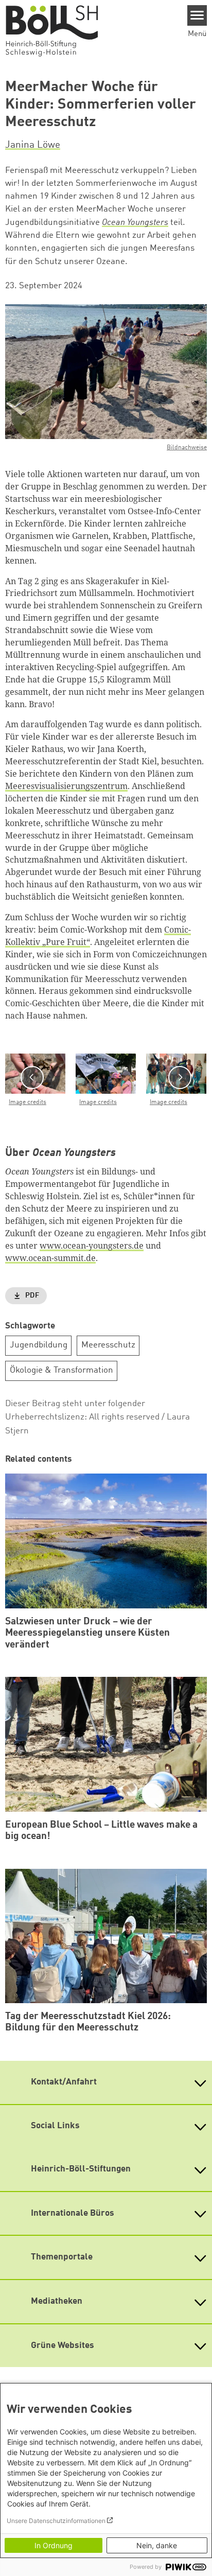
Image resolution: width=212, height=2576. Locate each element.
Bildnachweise (187, 448)
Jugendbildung (39, 1345)
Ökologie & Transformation (61, 1370)
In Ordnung (54, 2545)
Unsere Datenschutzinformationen (56, 2521)
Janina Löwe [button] (33, 145)
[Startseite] (57, 30)
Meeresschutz (108, 1345)
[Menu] (197, 15)
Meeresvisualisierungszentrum (66, 786)
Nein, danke (157, 2545)
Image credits (28, 1102)
